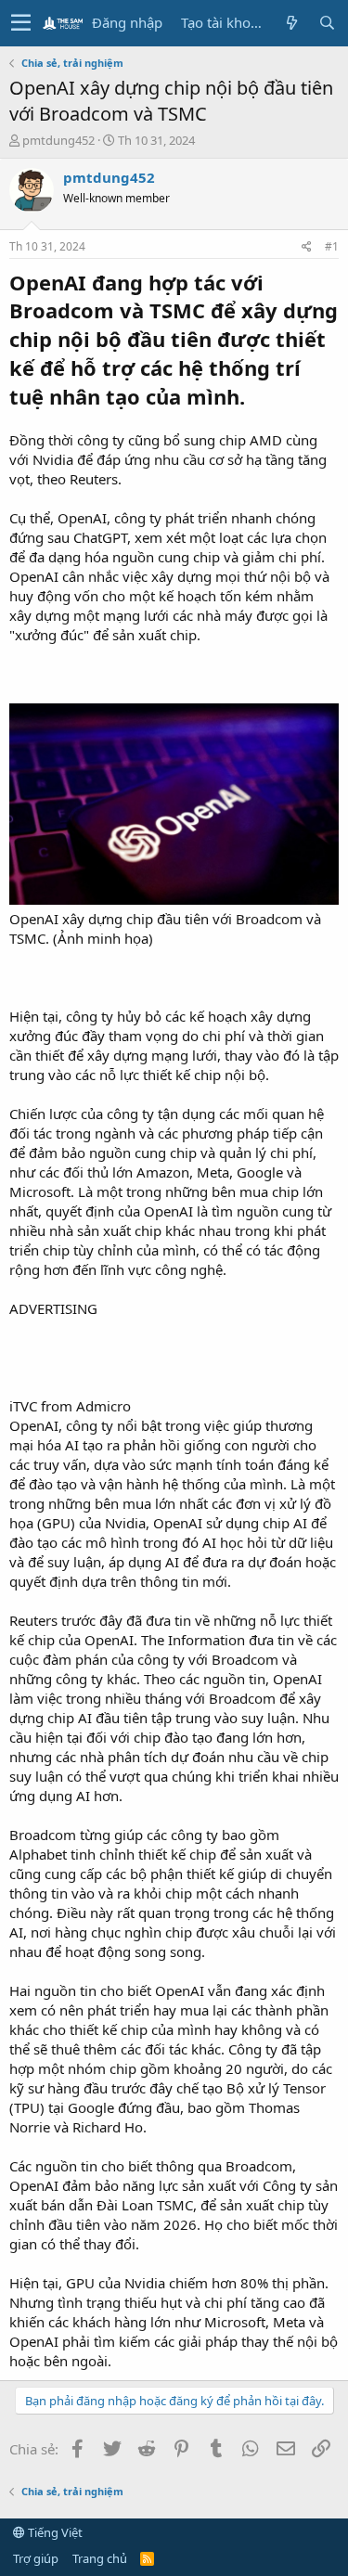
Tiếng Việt (54, 2532)
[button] (21, 23)
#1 (332, 246)
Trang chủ (100, 2558)
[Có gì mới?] (291, 23)
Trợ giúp (36, 2558)
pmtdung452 (58, 140)
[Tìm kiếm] (327, 23)
